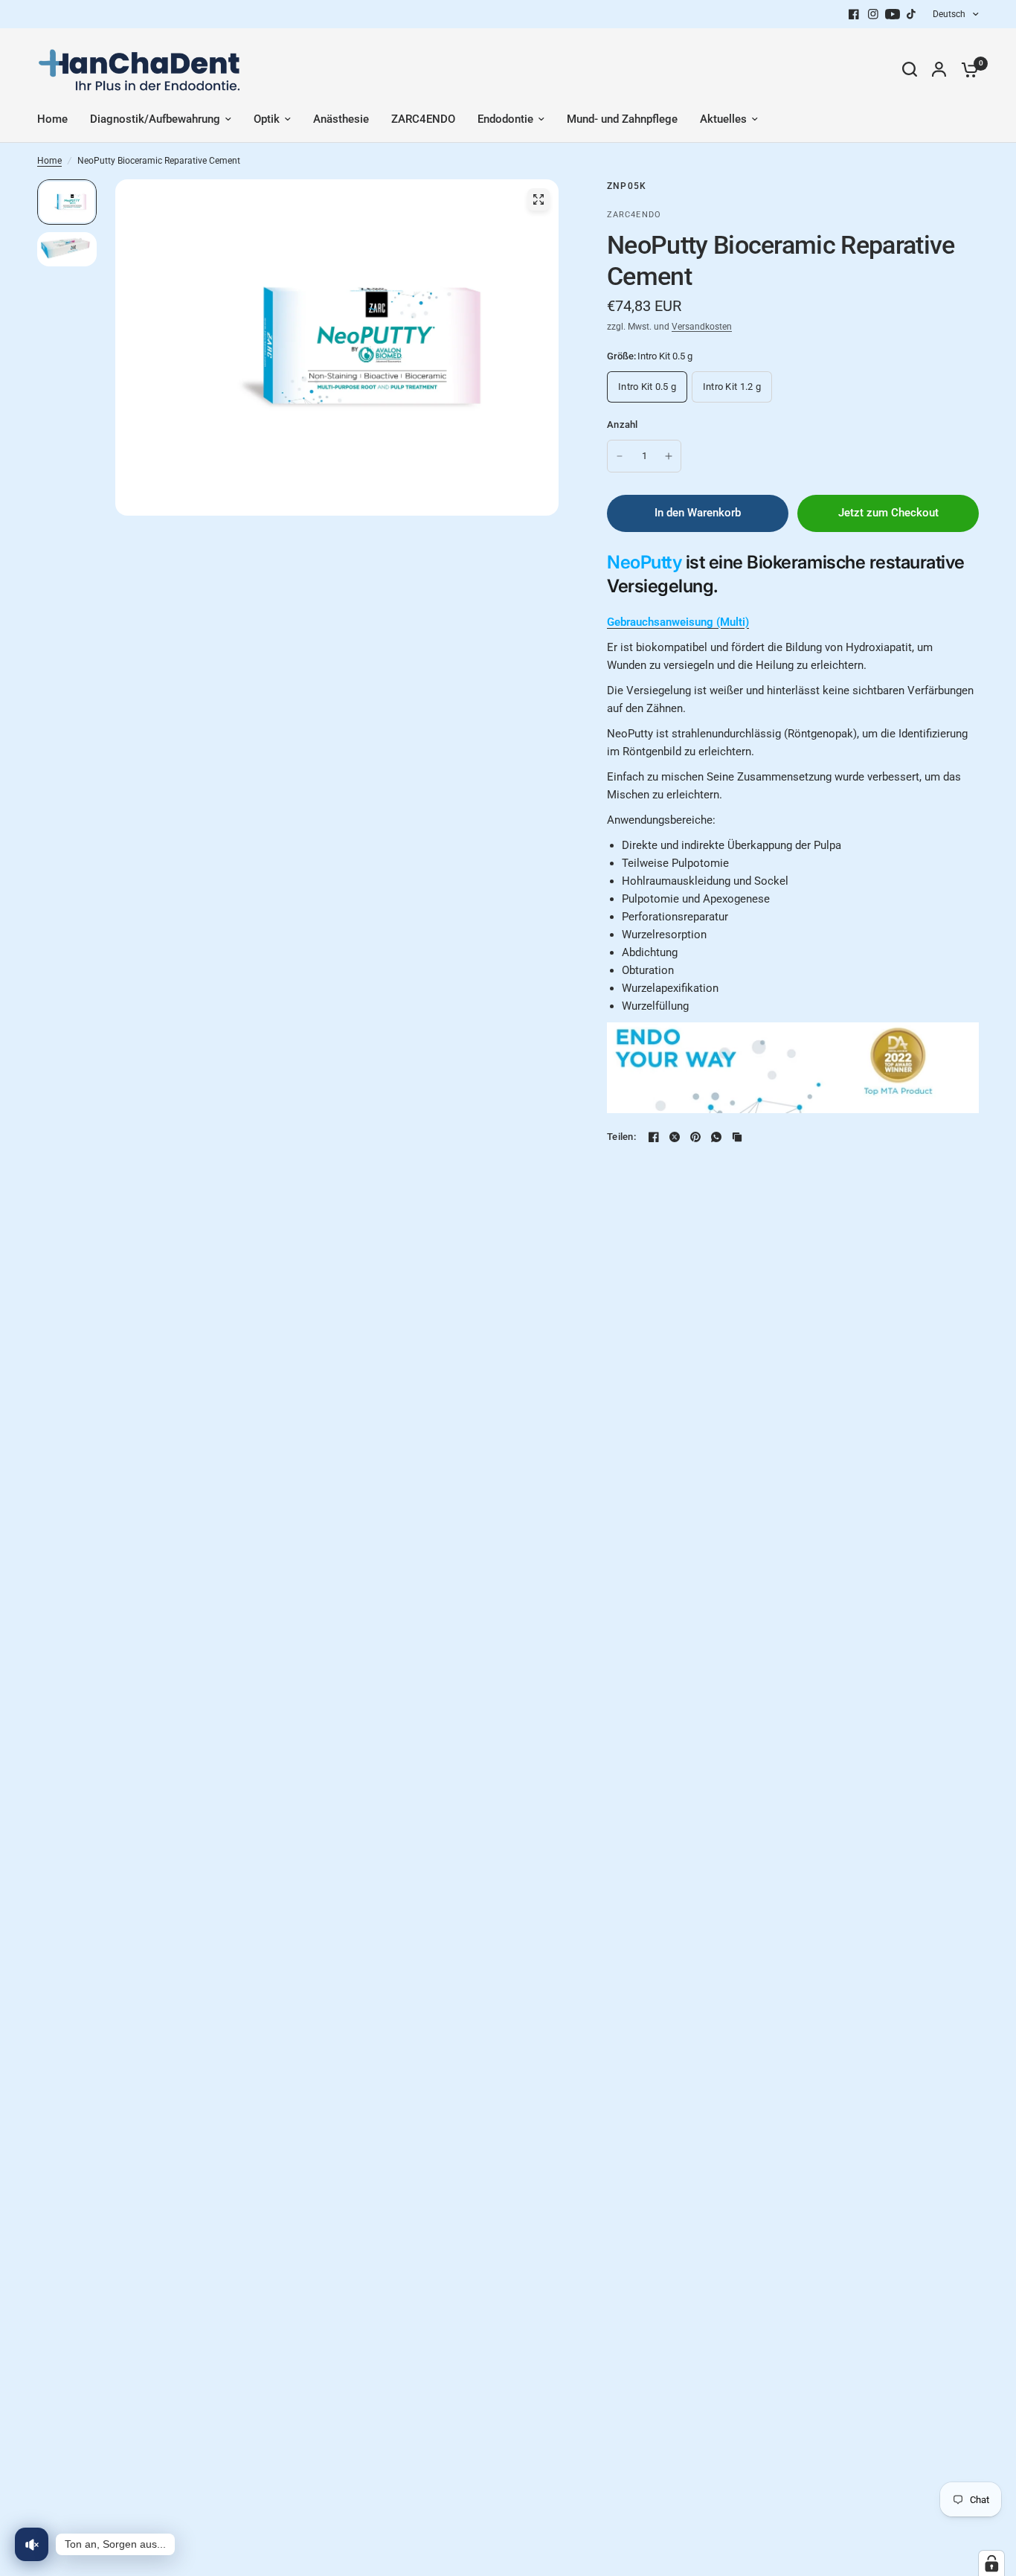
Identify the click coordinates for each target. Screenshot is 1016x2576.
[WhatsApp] (716, 1137)
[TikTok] (912, 14)
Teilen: (621, 1137)
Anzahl (623, 424)
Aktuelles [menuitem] (723, 119)
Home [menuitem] (52, 119)
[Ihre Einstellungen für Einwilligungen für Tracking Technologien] (991, 2563)
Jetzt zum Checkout (888, 513)
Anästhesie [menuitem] (341, 119)
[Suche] (910, 69)
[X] (675, 1137)
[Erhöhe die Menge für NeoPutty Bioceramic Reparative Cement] (669, 456)
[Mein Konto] (939, 69)
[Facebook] (854, 14)
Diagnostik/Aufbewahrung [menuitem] (155, 119)
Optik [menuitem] (267, 119)
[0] (966, 69)
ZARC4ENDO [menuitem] (423, 119)
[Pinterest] (695, 1137)
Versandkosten (702, 327)
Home (49, 161)
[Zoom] (538, 199)
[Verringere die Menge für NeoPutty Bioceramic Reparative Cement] (620, 456)
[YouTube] (893, 14)
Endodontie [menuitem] (505, 119)
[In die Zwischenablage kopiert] (737, 1137)
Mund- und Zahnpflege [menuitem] (622, 119)
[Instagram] (873, 14)
